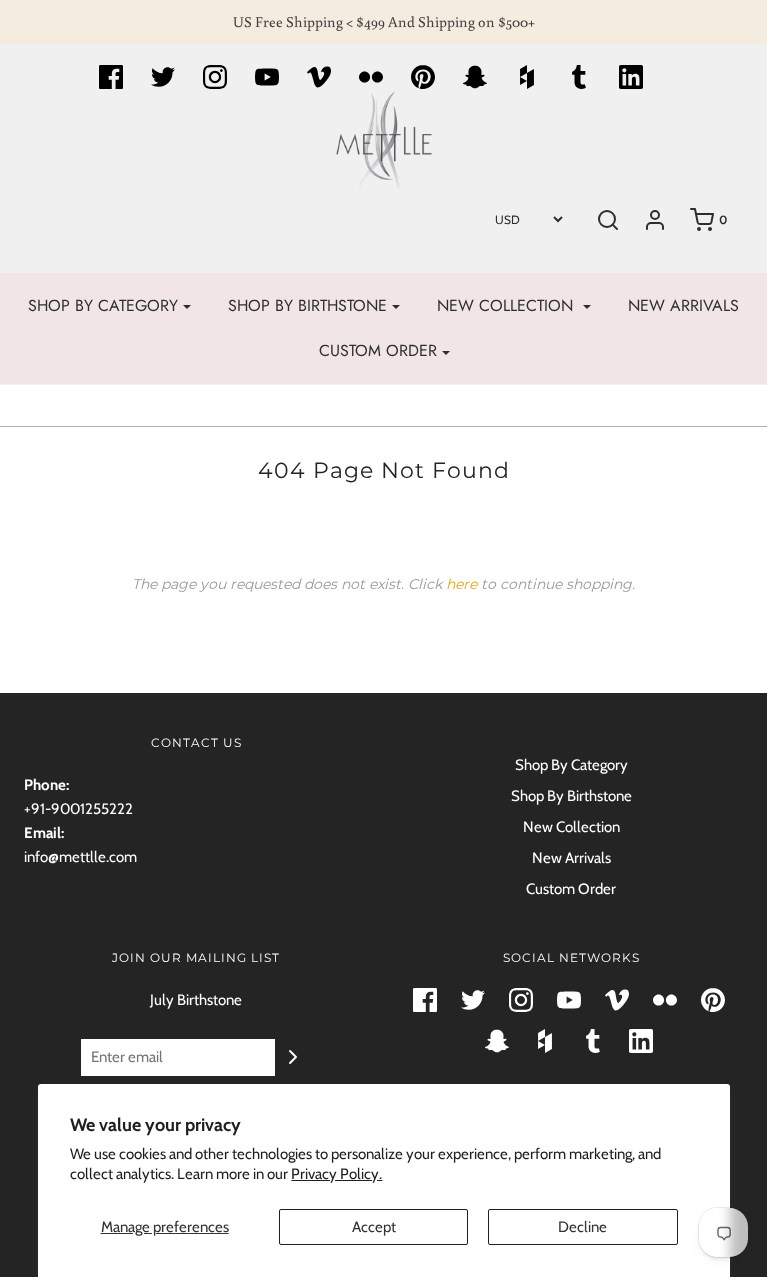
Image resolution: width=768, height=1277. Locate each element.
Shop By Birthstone (571, 796)
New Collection (571, 827)
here (461, 584)
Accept (374, 1227)
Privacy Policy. (336, 1174)
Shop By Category (571, 765)
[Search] (608, 220)
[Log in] (655, 220)
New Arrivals (683, 305)
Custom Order (571, 889)
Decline (582, 1227)
